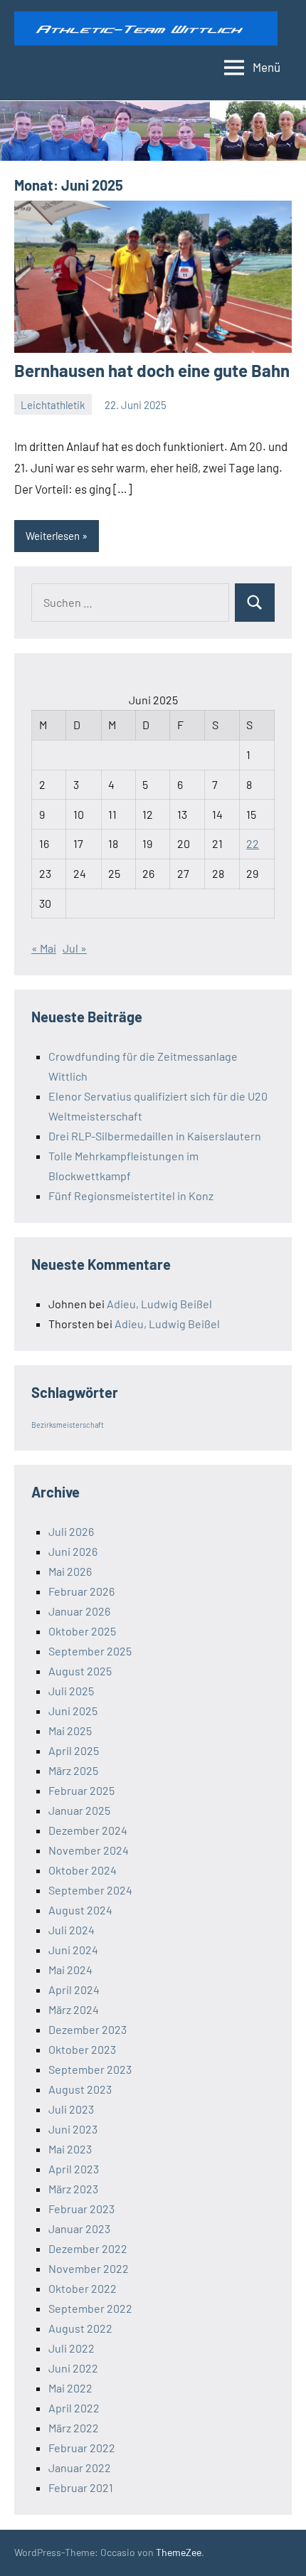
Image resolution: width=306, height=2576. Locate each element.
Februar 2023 (81, 2209)
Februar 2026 (81, 1591)
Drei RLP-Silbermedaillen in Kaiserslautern (155, 1136)
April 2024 (74, 1989)
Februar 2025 (81, 1790)
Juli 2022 (72, 2348)
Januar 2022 (80, 2468)
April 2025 (74, 1750)
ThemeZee (179, 2552)
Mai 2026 (70, 1571)
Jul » (75, 948)
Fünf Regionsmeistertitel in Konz (131, 1196)
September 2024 (90, 1890)
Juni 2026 (73, 1551)
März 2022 (74, 2428)
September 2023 (90, 2069)
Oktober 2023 (82, 2049)
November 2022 (89, 2268)
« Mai (44, 948)
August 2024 (80, 1910)
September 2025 (90, 1651)
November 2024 (89, 1850)
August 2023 (80, 2089)
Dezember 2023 (88, 2029)
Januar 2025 (79, 1810)
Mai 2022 (70, 2388)
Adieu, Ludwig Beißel (159, 1304)
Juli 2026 (71, 1531)
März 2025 (73, 1770)
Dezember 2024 (88, 1830)
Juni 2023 (73, 2129)
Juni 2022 (73, 2368)
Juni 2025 (73, 1711)
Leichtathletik (53, 405)
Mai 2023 (70, 2149)
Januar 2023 (79, 2228)
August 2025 (80, 1671)
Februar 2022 (82, 2448)
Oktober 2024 (83, 1870)
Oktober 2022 (83, 2288)
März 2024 (74, 2009)
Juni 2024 (73, 1950)
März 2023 (73, 2189)
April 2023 (74, 2169)
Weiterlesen (53, 536)
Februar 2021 (81, 2487)
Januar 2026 (79, 1611)
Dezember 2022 (88, 2248)
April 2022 (74, 2408)
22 (253, 843)
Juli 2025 (71, 1691)
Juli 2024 (72, 1930)
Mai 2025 (70, 1730)
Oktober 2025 (82, 1631)
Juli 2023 (71, 2109)
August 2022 (80, 2328)
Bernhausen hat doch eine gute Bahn (152, 370)
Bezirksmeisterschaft (68, 1425)
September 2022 (90, 2308)
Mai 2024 (70, 1970)
